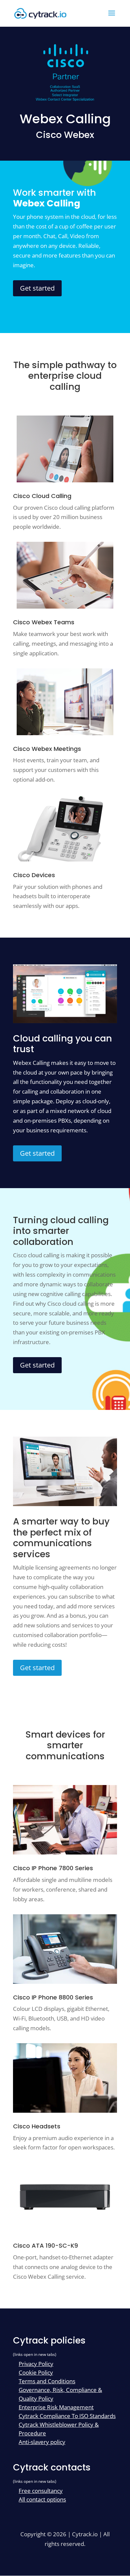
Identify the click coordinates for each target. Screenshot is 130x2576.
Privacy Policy (36, 2364)
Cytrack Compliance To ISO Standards (67, 2416)
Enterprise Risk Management (56, 2407)
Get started (37, 288)
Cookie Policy (36, 2372)
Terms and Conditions (47, 2381)
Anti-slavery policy (42, 2442)
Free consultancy (41, 2491)
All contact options (42, 2499)
